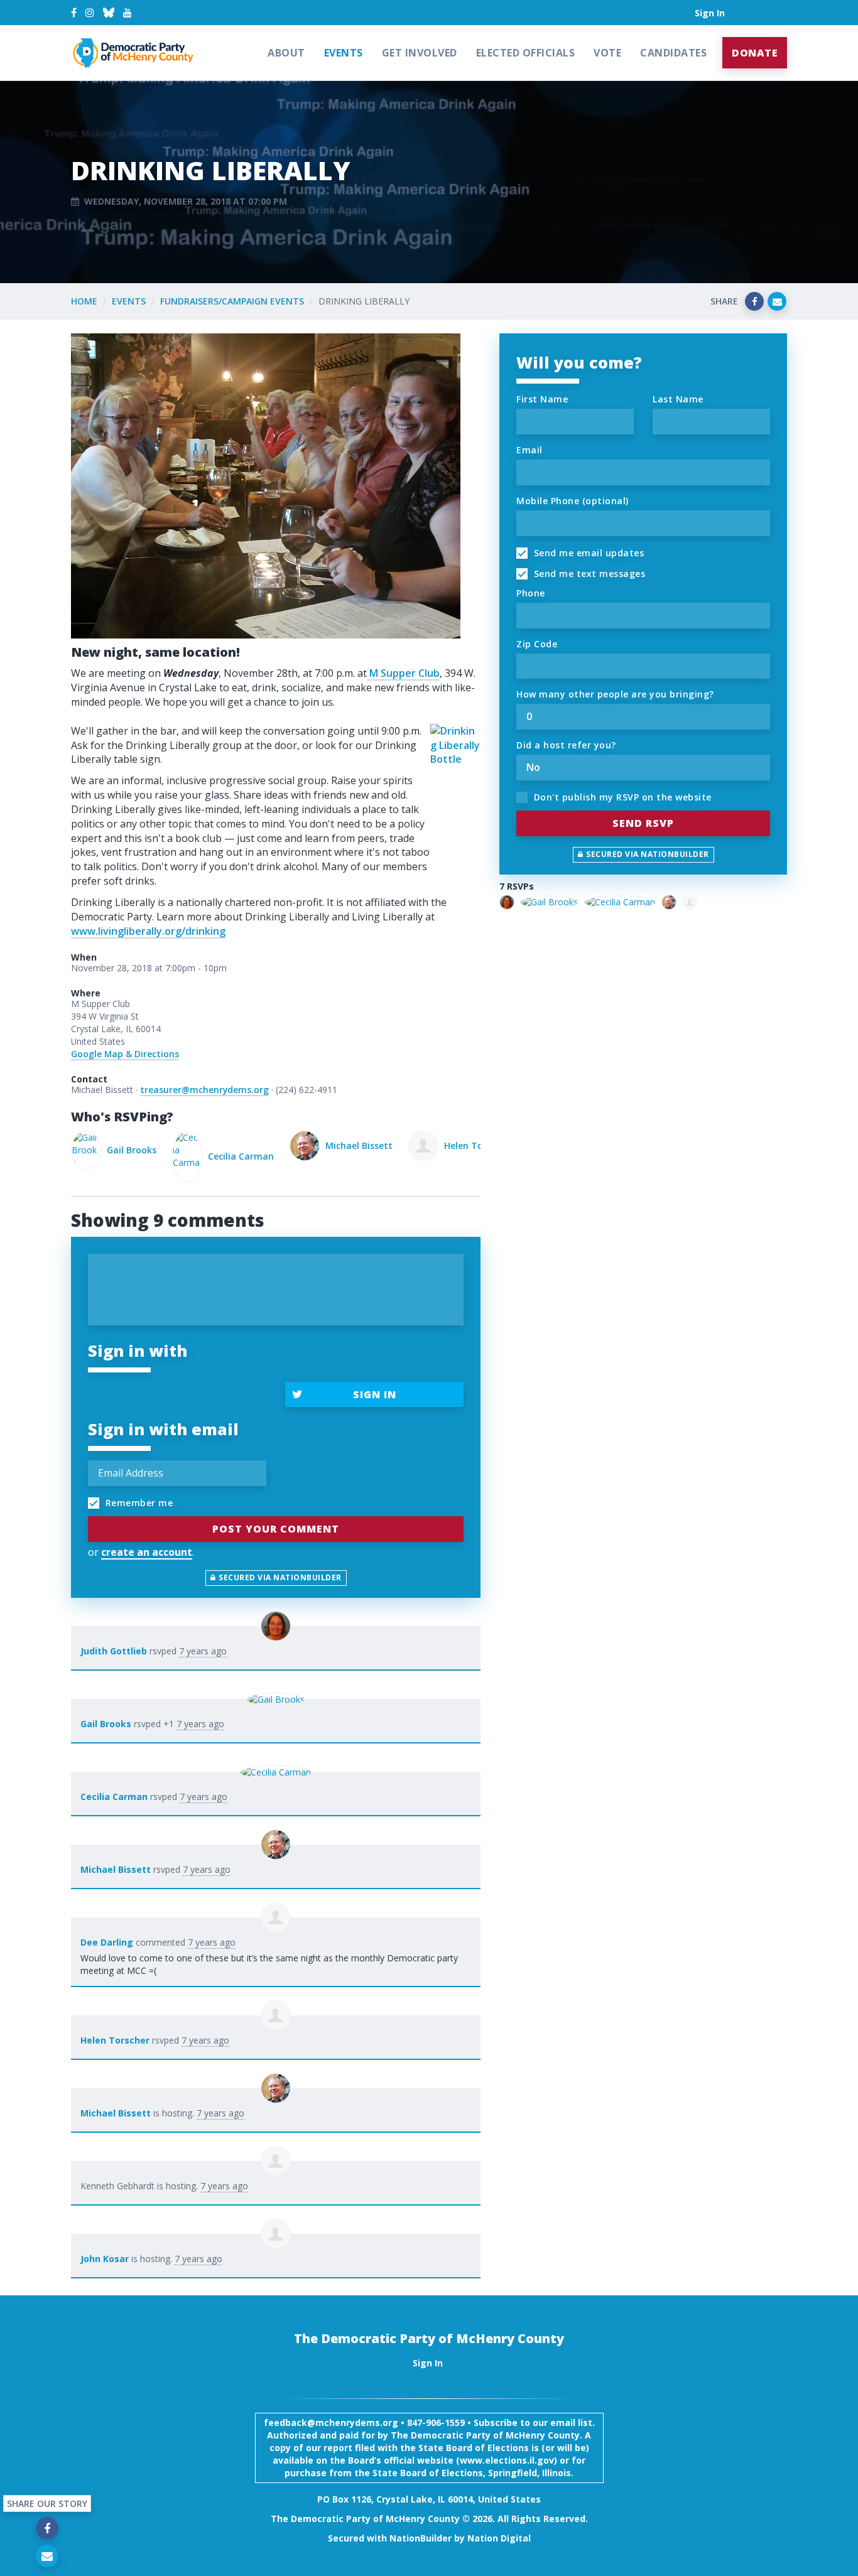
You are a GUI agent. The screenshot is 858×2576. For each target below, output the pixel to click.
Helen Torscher (376, 1145)
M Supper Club (403, 673)
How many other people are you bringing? (615, 694)
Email (529, 450)
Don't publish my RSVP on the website (621, 797)
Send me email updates (587, 553)
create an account (147, 1552)
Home (84, 301)
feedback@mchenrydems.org (331, 2422)
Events (344, 53)
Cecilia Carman (140, 1156)
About (286, 53)
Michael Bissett (258, 1145)
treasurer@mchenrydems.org (204, 1090)
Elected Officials (526, 53)
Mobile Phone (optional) (573, 501)
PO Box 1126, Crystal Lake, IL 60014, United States (429, 2499)
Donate (755, 53)
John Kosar (105, 2259)
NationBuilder (421, 2538)
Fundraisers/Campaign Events (232, 301)
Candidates (673, 53)
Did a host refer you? (566, 745)
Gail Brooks (106, 1724)
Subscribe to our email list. (534, 2422)
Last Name (678, 399)
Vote (607, 53)
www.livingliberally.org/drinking (148, 931)
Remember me (138, 1503)
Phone (531, 593)
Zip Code (537, 644)
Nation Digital (499, 2538)
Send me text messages (588, 574)
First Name (542, 399)
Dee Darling (107, 1942)
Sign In (710, 13)
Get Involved (420, 53)
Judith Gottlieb (114, 1651)
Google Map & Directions (125, 1054)
